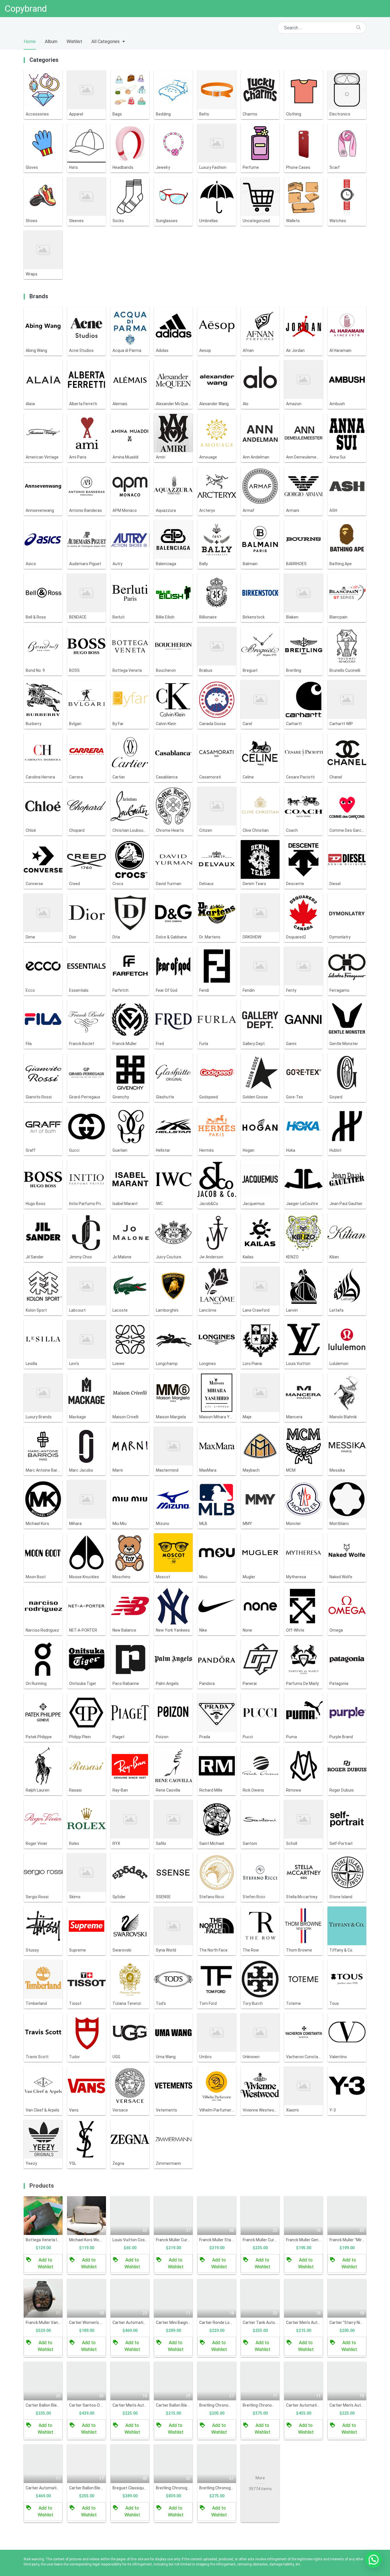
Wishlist (74, 41)
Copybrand (26, 9)
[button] (373, 2559)
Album (51, 41)
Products (42, 2186)
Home (30, 41)
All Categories (105, 41)
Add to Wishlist (46, 2263)
